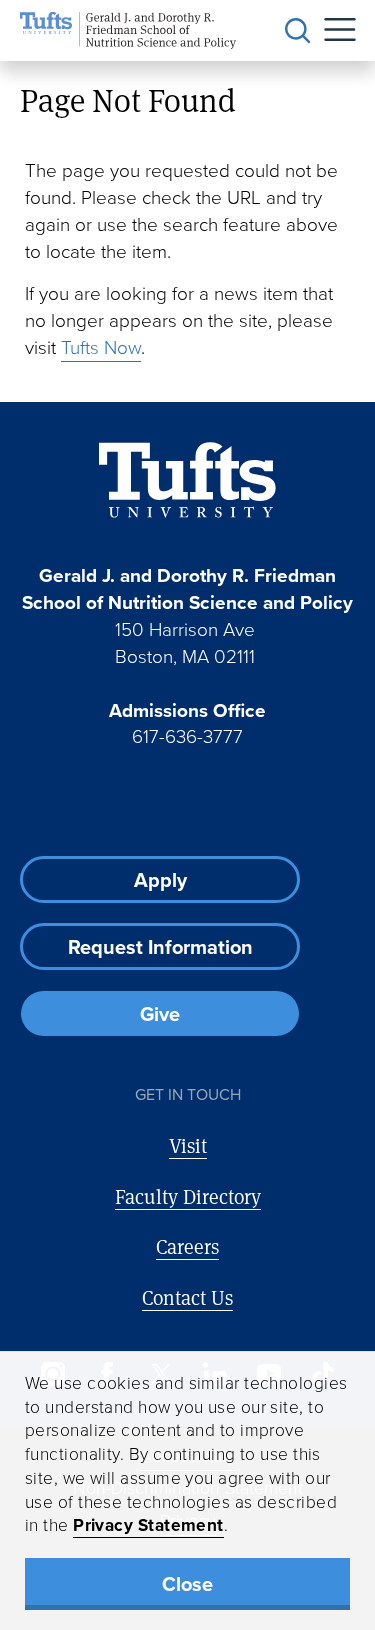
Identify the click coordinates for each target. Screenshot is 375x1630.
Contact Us (187, 1297)
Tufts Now (101, 347)
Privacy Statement (148, 1525)
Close (187, 1584)
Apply (160, 880)
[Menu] (333, 30)
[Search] (298, 31)
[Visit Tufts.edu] (187, 480)
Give (160, 1014)
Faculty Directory (188, 1196)
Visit (188, 1145)
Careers (187, 1246)
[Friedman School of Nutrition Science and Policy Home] (128, 30)
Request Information (160, 947)
